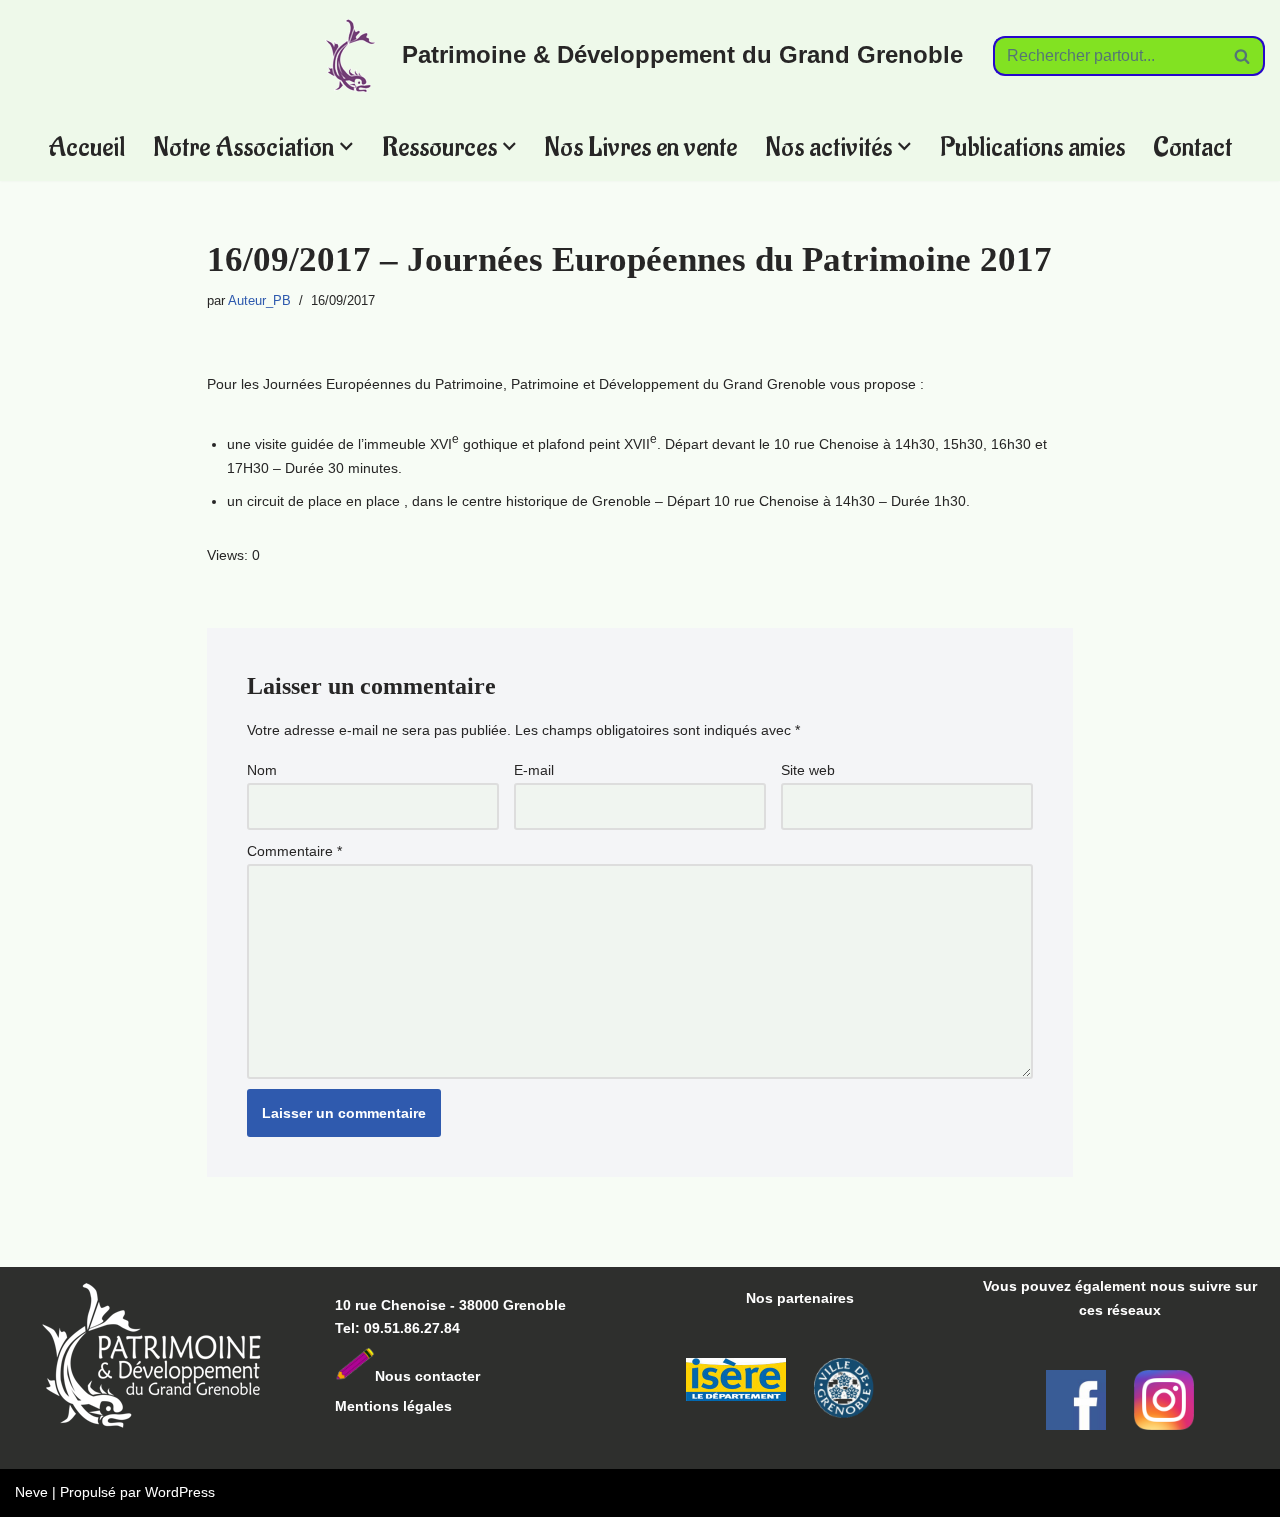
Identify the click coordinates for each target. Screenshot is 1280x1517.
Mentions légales (393, 1406)
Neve (31, 1492)
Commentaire (294, 851)
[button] (346, 146)
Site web (808, 770)
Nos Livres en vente (640, 146)
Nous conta (414, 1376)
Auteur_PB (259, 301)
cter (467, 1376)
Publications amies (1032, 146)
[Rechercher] (1242, 56)
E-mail (534, 770)
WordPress (180, 1492)
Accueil (86, 146)
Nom (262, 770)
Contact (1192, 146)
